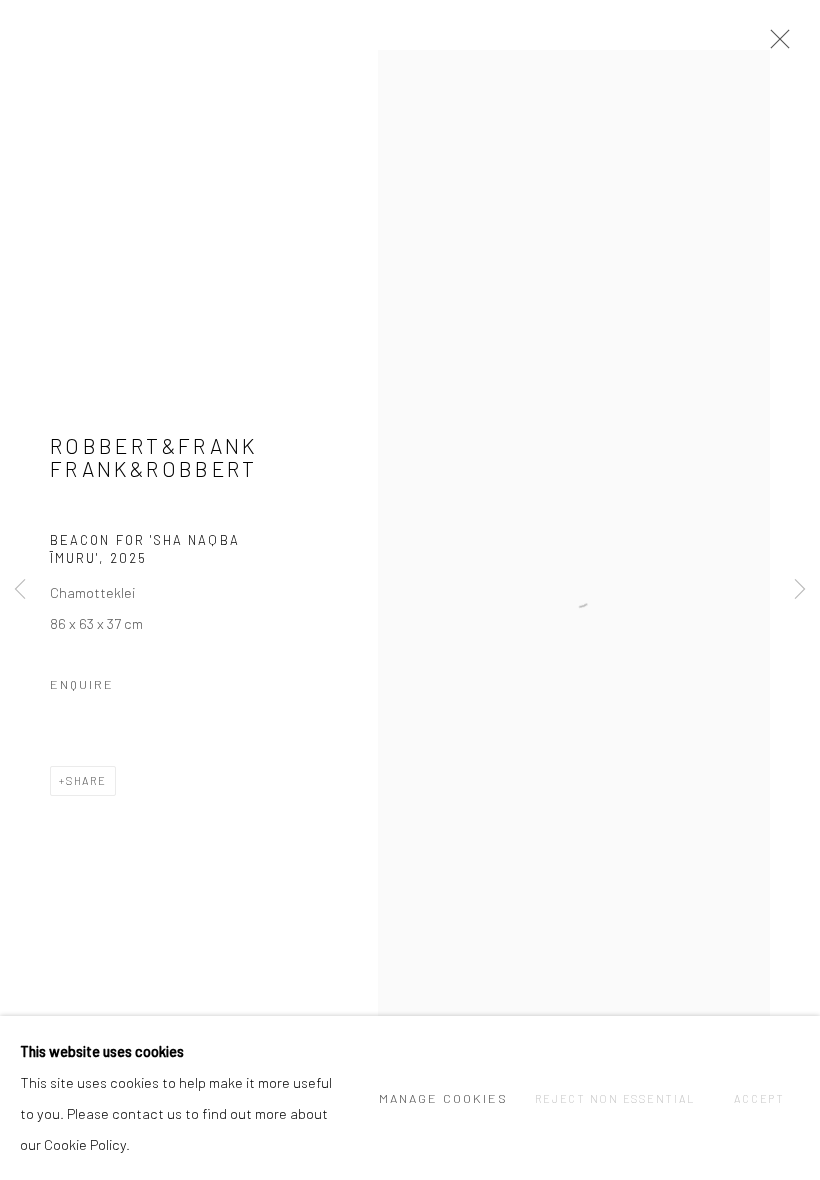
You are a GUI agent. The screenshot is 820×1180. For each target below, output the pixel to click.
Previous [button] (20, 590)
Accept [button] (759, 1098)
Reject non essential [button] (614, 1098)
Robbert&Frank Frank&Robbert (154, 457)
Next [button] (800, 590)
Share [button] (86, 780)
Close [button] (775, 45)
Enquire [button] (82, 684)
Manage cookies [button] (443, 1098)
